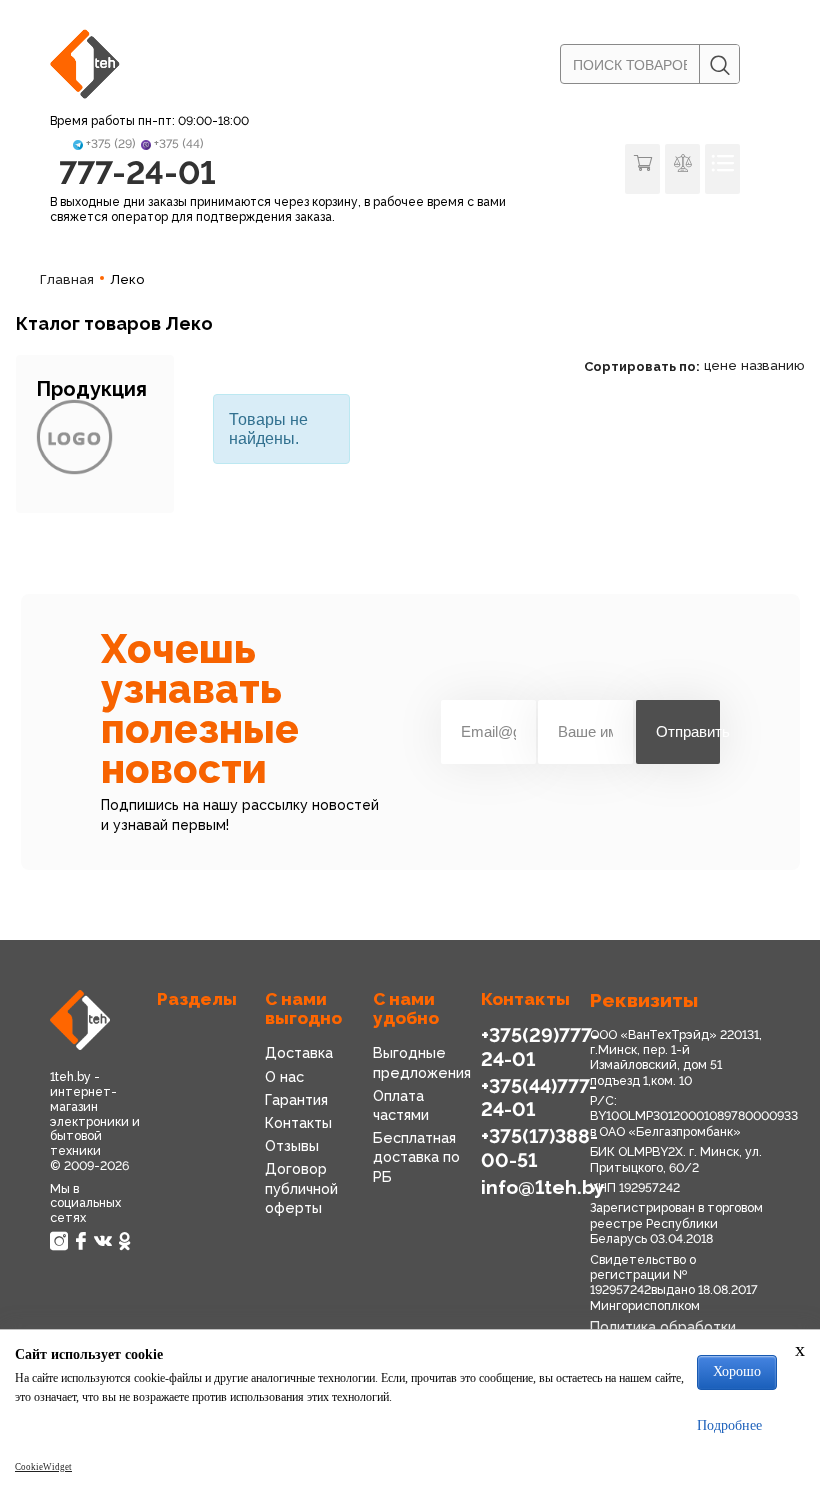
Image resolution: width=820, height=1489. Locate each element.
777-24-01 (137, 172)
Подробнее (729, 1425)
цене (720, 365)
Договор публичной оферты (301, 1187)
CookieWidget (43, 1467)
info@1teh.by (543, 1187)
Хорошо (737, 1371)
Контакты (298, 1122)
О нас (284, 1076)
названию (772, 365)
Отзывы (292, 1145)
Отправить (688, 731)
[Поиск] (719, 65)
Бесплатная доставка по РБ (416, 1156)
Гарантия (296, 1099)
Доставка (299, 1052)
